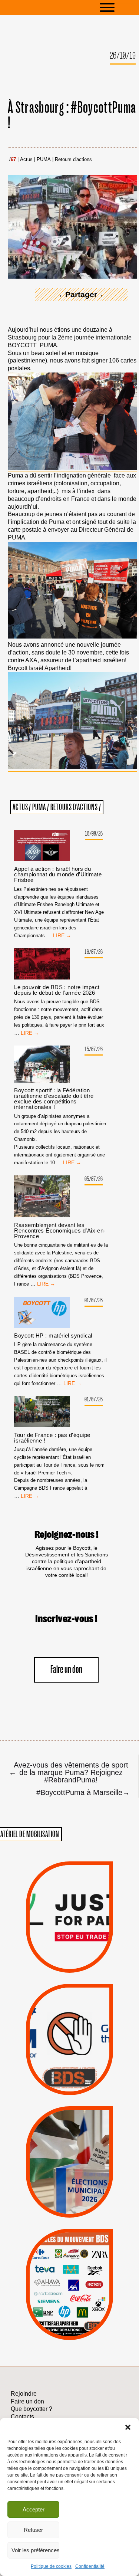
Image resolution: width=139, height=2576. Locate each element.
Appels (55, 1955)
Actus (26, 160)
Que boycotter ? (70, 2238)
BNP (68, 2270)
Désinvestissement (97, 2250)
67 (13, 160)
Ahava (80, 2260)
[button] (128, 2427)
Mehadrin (58, 2309)
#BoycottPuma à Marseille (83, 1792)
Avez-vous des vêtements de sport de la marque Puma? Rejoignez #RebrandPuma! (69, 1772)
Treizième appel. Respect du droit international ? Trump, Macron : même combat (69, 2016)
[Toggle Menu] (118, 7)
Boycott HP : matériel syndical (53, 1335)
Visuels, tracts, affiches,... (69, 2330)
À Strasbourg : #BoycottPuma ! (72, 116)
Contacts (22, 2417)
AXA (51, 2270)
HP (82, 2280)
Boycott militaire (69, 2069)
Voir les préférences (35, 2550)
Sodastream (68, 2319)
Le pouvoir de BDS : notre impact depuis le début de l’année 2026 (57, 990)
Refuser (33, 2530)
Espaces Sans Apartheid (70, 2176)
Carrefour (61, 2280)
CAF (86, 2270)
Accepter (34, 2509)
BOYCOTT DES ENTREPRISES (69, 2057)
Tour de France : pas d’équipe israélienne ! (52, 1438)
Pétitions (82, 1964)
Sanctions (83, 1955)
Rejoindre (24, 2394)
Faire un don (66, 1670)
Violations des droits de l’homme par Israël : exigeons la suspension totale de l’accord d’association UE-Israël (69, 1907)
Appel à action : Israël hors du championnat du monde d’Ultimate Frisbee (58, 874)
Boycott (57, 2250)
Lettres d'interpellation (69, 2080)
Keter (68, 2289)
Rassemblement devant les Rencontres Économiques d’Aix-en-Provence (60, 1230)
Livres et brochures (68, 2299)
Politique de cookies (51, 2566)
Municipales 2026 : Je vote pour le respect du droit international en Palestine (69, 2134)
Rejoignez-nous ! (67, 1535)
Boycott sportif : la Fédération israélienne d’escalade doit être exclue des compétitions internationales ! (54, 1099)
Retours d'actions (73, 160)
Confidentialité (90, 2566)
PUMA (44, 160)
